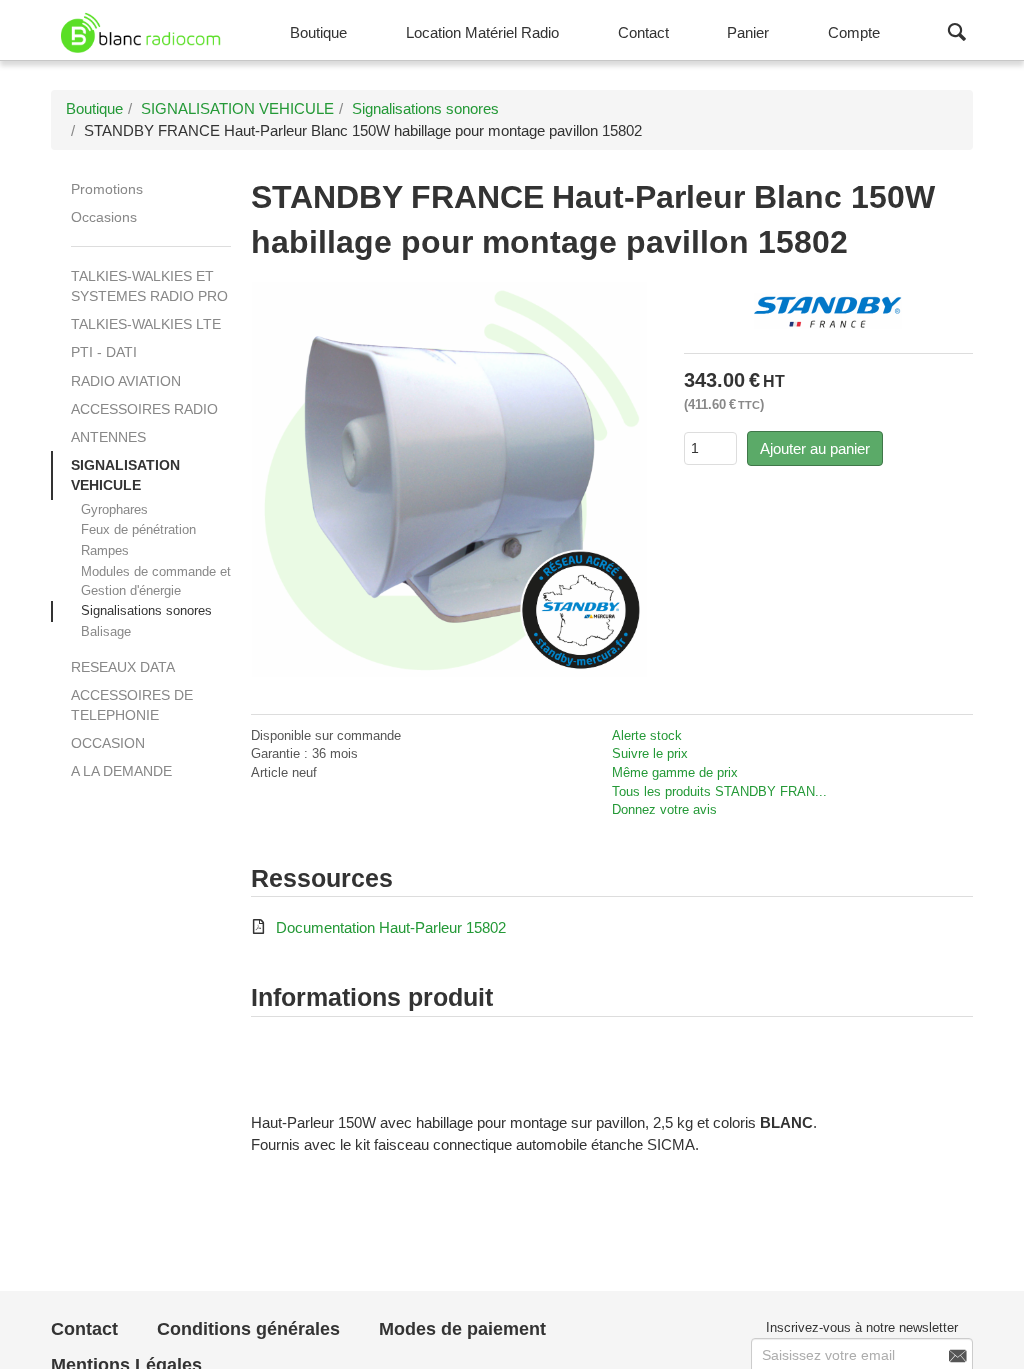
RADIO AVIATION (126, 381)
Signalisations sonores (146, 610)
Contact (84, 1329)
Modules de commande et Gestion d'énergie (156, 581)
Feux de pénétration (138, 529)
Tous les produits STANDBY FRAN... (719, 791)
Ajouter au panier (815, 448)
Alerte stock (647, 735)
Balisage (106, 631)
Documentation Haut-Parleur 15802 (391, 927)
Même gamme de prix (675, 772)
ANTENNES (108, 437)
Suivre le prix (650, 753)
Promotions (107, 189)
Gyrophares (114, 509)
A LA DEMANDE (121, 771)
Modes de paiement (462, 1329)
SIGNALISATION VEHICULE (125, 475)
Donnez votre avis (664, 809)
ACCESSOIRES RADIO (144, 409)
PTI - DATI (104, 352)
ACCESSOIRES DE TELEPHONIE (132, 705)
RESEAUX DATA (123, 667)
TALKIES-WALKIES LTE (146, 324)
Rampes (105, 550)
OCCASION (108, 743)
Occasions (104, 217)
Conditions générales (248, 1329)
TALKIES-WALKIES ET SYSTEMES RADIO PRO (149, 286)
